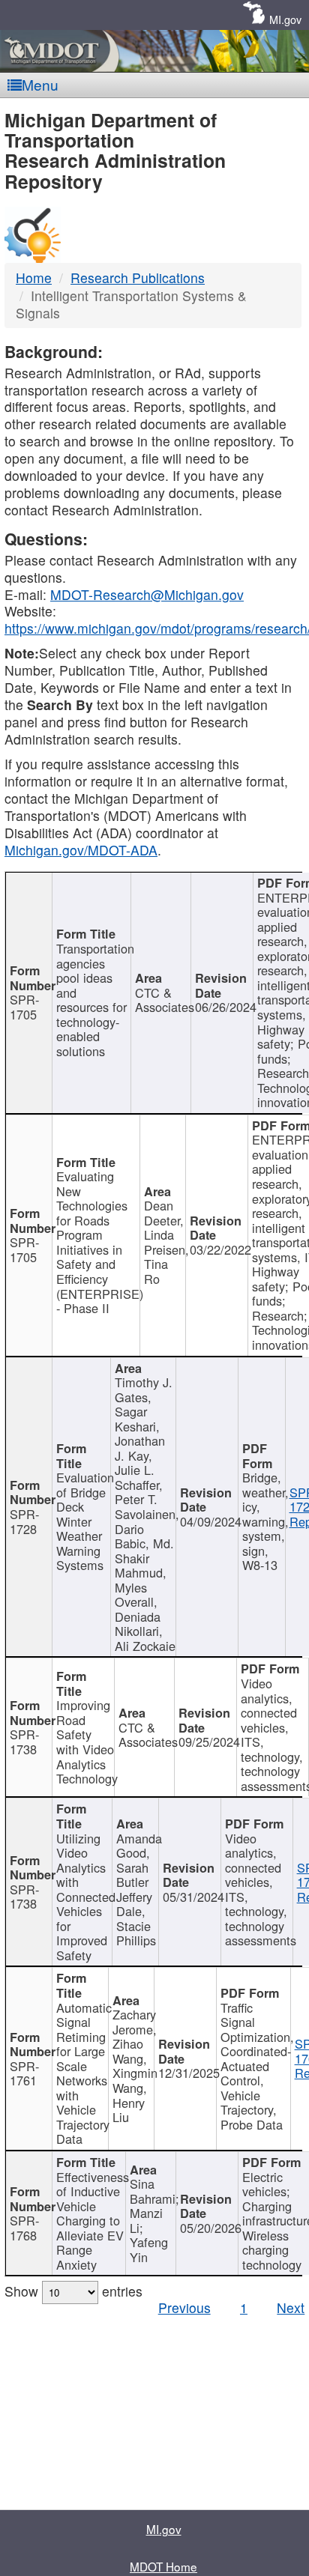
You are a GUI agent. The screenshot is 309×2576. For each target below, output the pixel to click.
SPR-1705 (24, 1007)
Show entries (73, 2291)
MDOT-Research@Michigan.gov (147, 594)
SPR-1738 (24, 1742)
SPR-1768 (24, 2228)
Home (34, 278)
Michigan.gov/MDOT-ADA (81, 850)
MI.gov (285, 19)
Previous (184, 2307)
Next (291, 2307)
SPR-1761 (24, 2073)
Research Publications (138, 278)
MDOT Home (163, 2566)
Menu (40, 84)
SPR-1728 (24, 1521)
